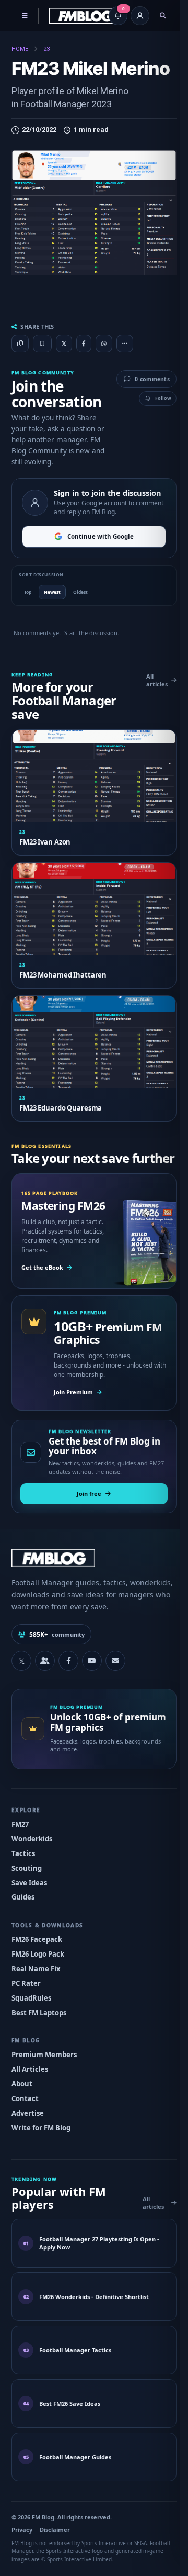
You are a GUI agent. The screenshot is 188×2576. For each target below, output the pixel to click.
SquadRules (31, 2020)
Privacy (22, 2552)
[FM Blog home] (90, 1580)
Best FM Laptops (39, 2035)
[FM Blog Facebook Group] (45, 1684)
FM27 (20, 1847)
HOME (20, 49)
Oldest (80, 613)
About (22, 2107)
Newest (52, 613)
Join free (85, 1517)
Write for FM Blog (41, 2150)
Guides (23, 1920)
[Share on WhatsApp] (104, 343)
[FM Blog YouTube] (92, 1684)
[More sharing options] (125, 356)
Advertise (28, 2136)
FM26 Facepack (37, 1962)
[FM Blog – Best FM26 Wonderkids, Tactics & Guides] (85, 16)
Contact (25, 2121)
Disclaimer (55, 2552)
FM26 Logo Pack (38, 1977)
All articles (149, 702)
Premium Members (44, 2078)
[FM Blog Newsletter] (115, 1684)
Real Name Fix (36, 1991)
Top (28, 613)
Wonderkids (32, 1862)
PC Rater (26, 2006)
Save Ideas (29, 1905)
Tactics (23, 1876)
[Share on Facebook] (84, 343)
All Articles (30, 2092)
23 (46, 49)
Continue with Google (97, 558)
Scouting (27, 1891)
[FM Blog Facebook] (68, 1684)
